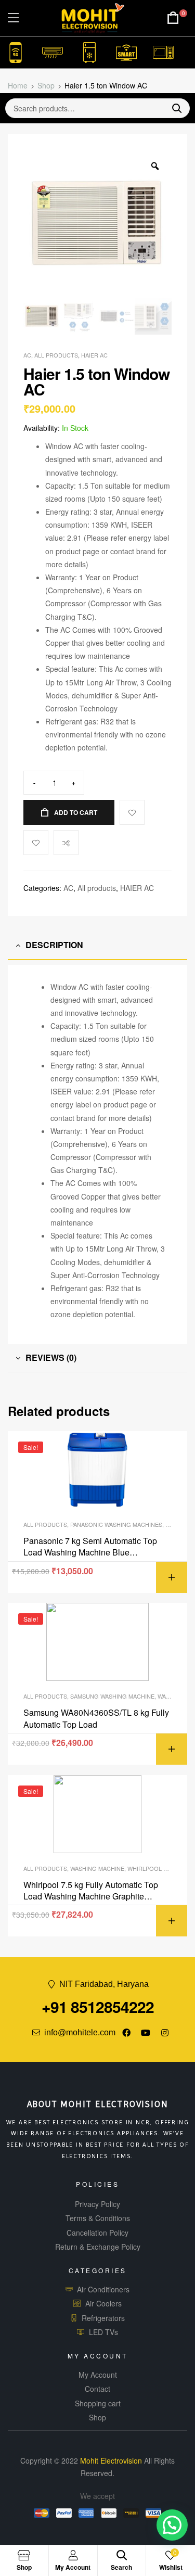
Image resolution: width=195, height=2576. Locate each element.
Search (173, 108)
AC (27, 355)
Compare (66, 843)
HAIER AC (94, 355)
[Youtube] (146, 2033)
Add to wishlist (36, 843)
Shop (46, 85)
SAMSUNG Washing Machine (112, 1696)
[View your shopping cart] (173, 18)
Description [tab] (54, 945)
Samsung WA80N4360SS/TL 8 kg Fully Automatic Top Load (96, 1718)
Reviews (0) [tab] (51, 1357)
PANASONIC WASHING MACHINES (116, 1524)
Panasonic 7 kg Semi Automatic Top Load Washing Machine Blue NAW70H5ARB (90, 1547)
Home (18, 85)
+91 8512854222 (98, 2006)
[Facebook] (126, 2033)
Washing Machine (97, 1868)
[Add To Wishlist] (132, 812)
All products (56, 355)
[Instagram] (165, 2033)
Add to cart (76, 812)
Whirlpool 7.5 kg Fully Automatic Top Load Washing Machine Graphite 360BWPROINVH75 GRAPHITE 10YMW (91, 1891)
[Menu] (13, 18)
